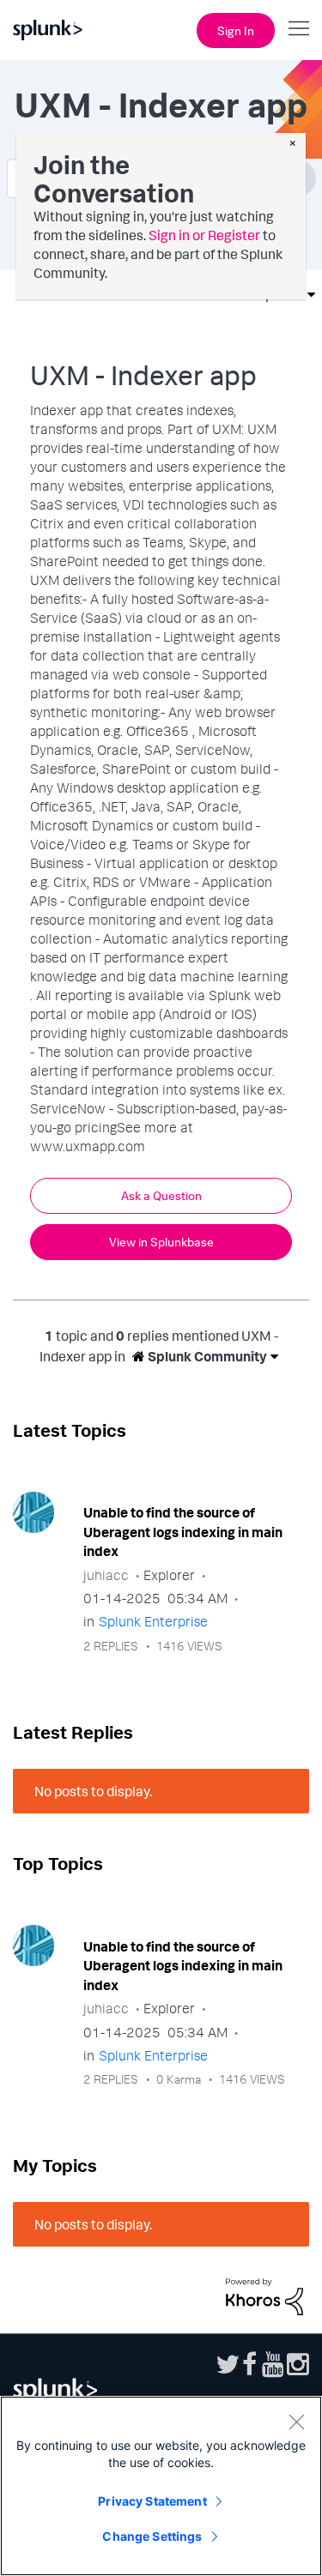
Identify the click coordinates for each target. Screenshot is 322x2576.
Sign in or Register (204, 235)
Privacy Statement (152, 2501)
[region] (161, 2486)
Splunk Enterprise (153, 1621)
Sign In (236, 30)
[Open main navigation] (299, 28)
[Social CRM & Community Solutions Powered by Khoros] (264, 2295)
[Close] (296, 2422)
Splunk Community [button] (206, 1356)
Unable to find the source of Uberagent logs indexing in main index (183, 1532)
